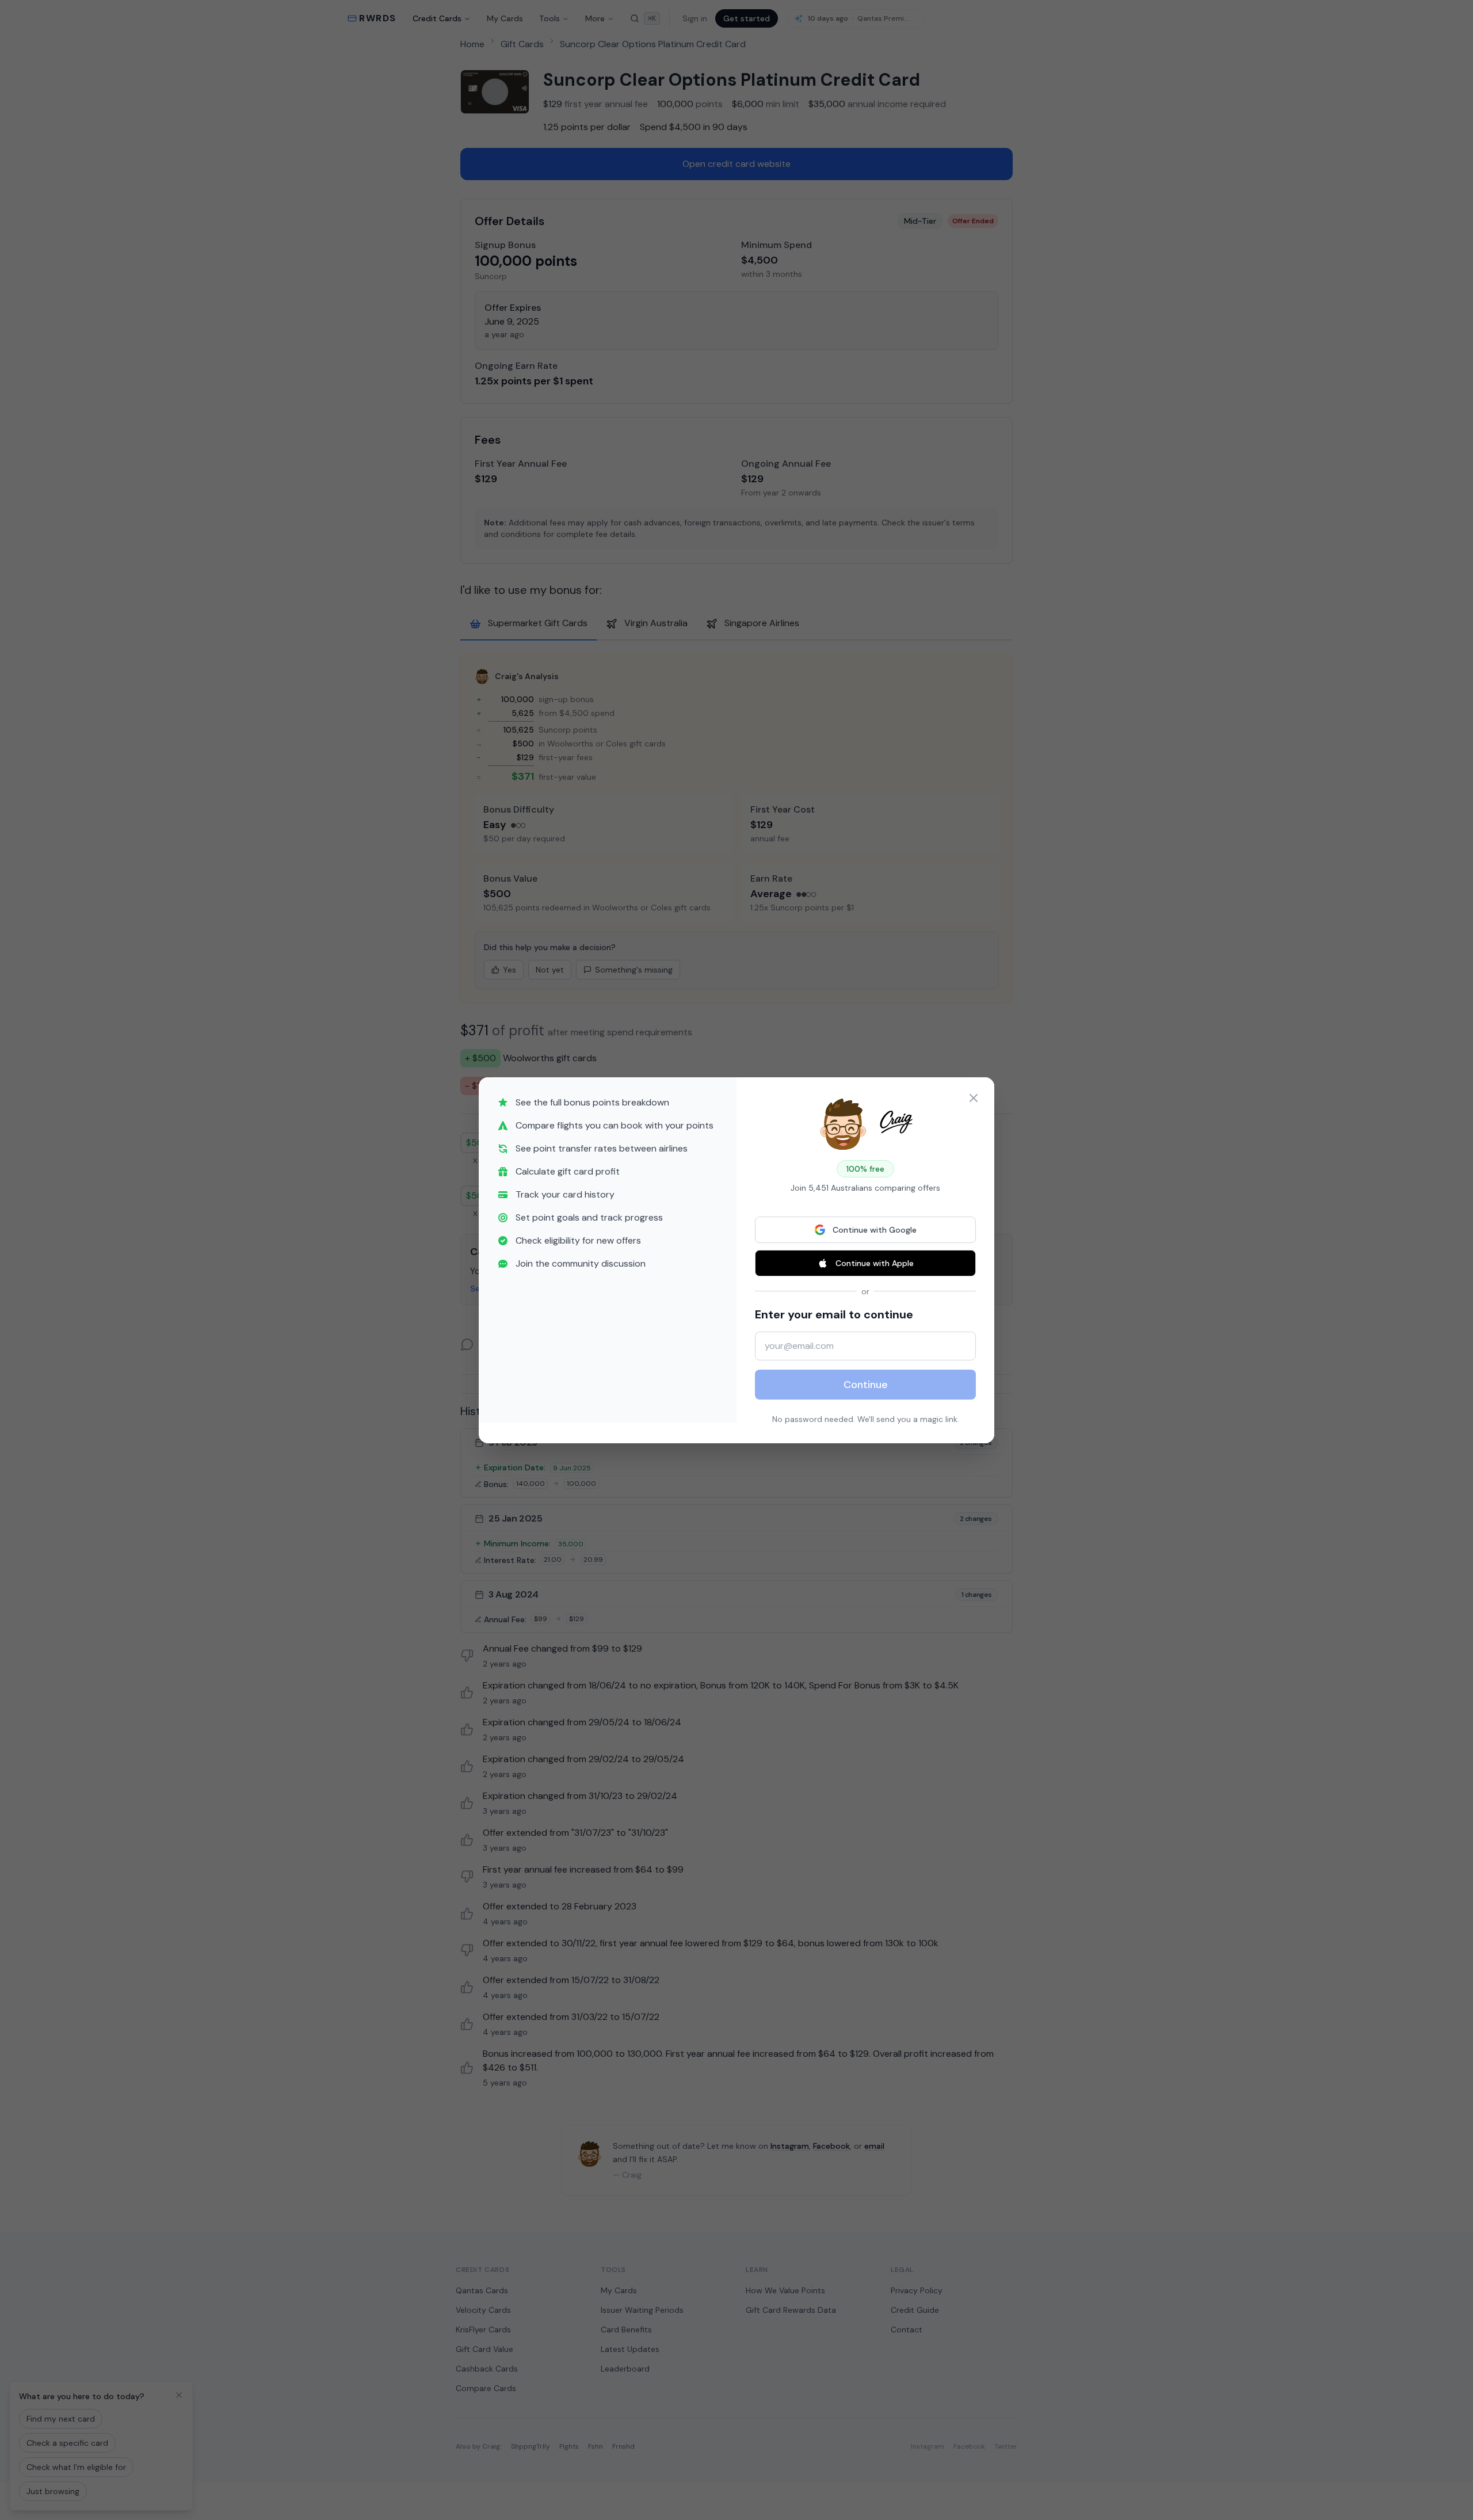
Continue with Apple (875, 1263)
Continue (866, 1385)
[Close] (974, 1098)
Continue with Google (875, 1230)
